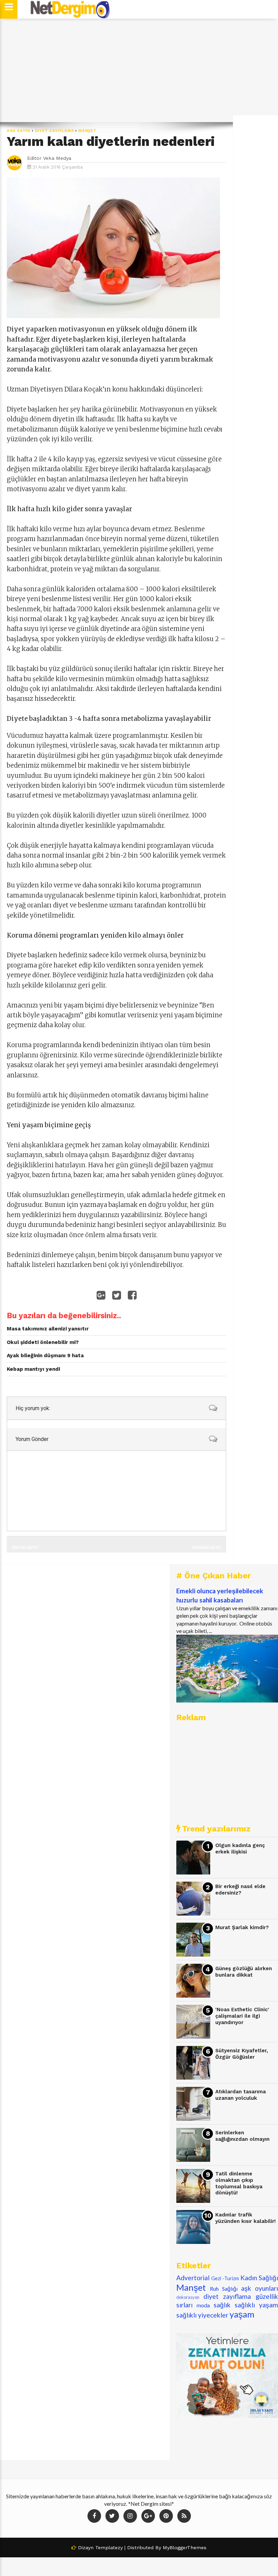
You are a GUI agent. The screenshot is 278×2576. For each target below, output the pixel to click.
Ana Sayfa (19, 131)
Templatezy (109, 2548)
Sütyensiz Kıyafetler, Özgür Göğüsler (242, 2054)
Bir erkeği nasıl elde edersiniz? (240, 1890)
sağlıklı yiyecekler (202, 2315)
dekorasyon (188, 2297)
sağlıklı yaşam (256, 2305)
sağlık (222, 2305)
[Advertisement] (139, 70)
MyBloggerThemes (185, 2548)
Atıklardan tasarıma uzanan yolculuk (241, 2095)
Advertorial (193, 2278)
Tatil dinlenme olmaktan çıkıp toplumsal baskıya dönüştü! (239, 2183)
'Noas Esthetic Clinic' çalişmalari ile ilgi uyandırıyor (242, 2016)
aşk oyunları (260, 2288)
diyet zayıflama (55, 131)
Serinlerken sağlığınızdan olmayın (242, 2136)
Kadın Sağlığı (259, 2278)
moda (203, 2305)
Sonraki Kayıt (207, 1547)
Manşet (87, 131)
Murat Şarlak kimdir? (242, 1927)
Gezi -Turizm (225, 2278)
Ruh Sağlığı (224, 2289)
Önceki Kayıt (25, 1547)
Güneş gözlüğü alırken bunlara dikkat (244, 1972)
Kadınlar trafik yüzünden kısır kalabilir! (245, 2218)
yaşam (242, 2314)
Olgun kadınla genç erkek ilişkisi (240, 1849)
